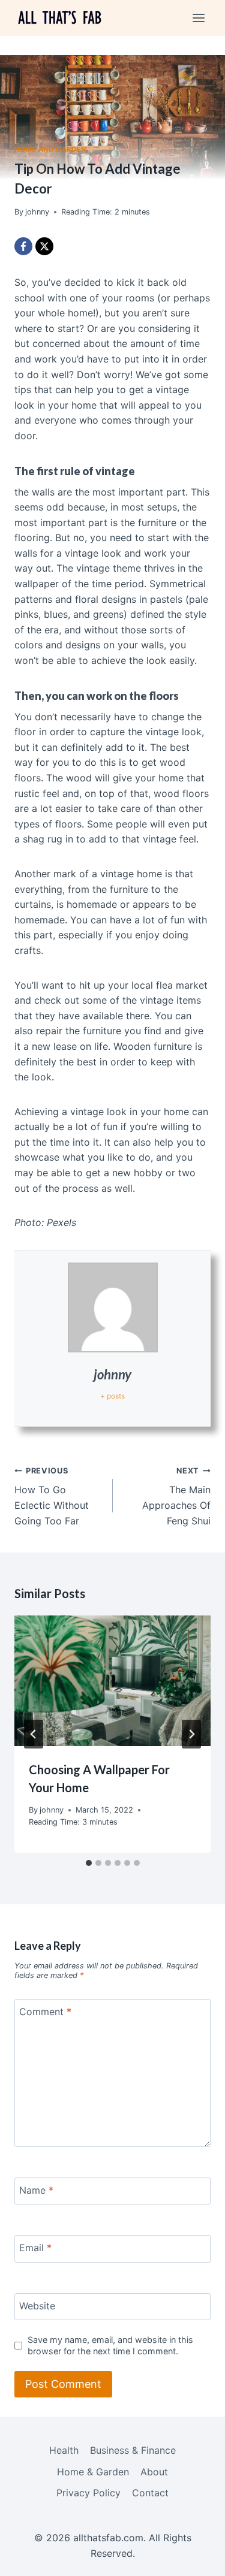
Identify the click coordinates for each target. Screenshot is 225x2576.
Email (35, 2248)
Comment (45, 2012)
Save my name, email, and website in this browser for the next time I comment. (110, 2345)
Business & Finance (133, 2450)
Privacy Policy (88, 2493)
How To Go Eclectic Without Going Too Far (52, 1497)
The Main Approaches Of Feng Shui (176, 1497)
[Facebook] (23, 246)
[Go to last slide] (34, 1734)
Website (37, 2305)
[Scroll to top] (195, 2558)
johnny (112, 1374)
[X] (44, 246)
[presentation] (112, 1681)
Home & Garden (93, 2472)
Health (64, 2450)
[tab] (89, 1863)
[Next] (191, 1734)
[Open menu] (198, 18)
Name (36, 2190)
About (154, 2472)
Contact (150, 2493)
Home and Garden (50, 149)
